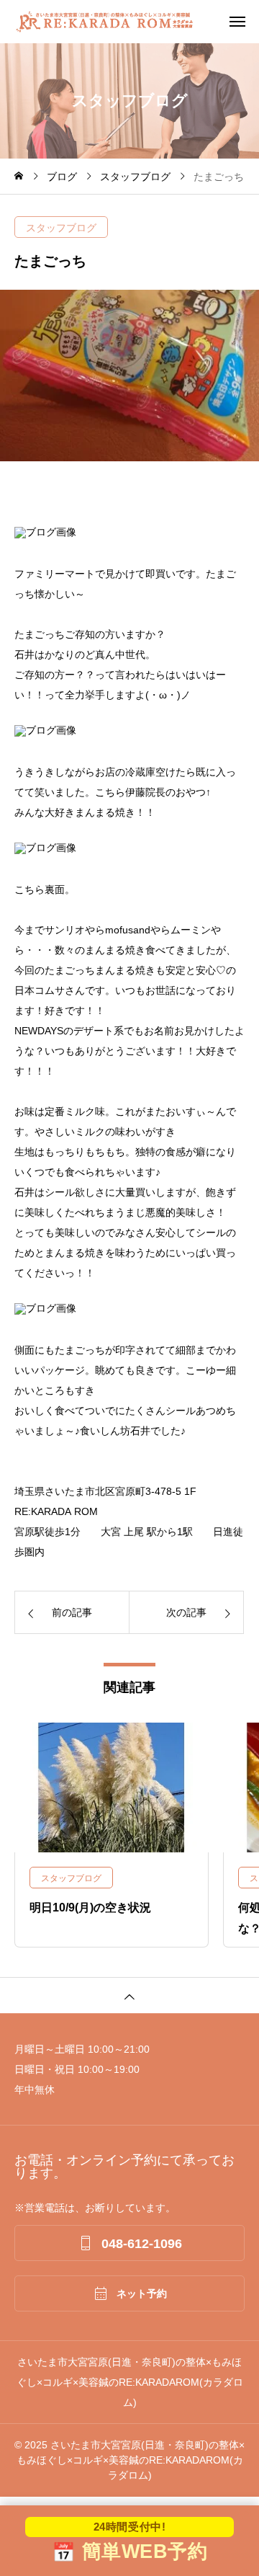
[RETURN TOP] (129, 1995)
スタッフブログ (61, 228)
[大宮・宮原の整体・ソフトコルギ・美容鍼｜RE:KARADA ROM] (137, 22)
